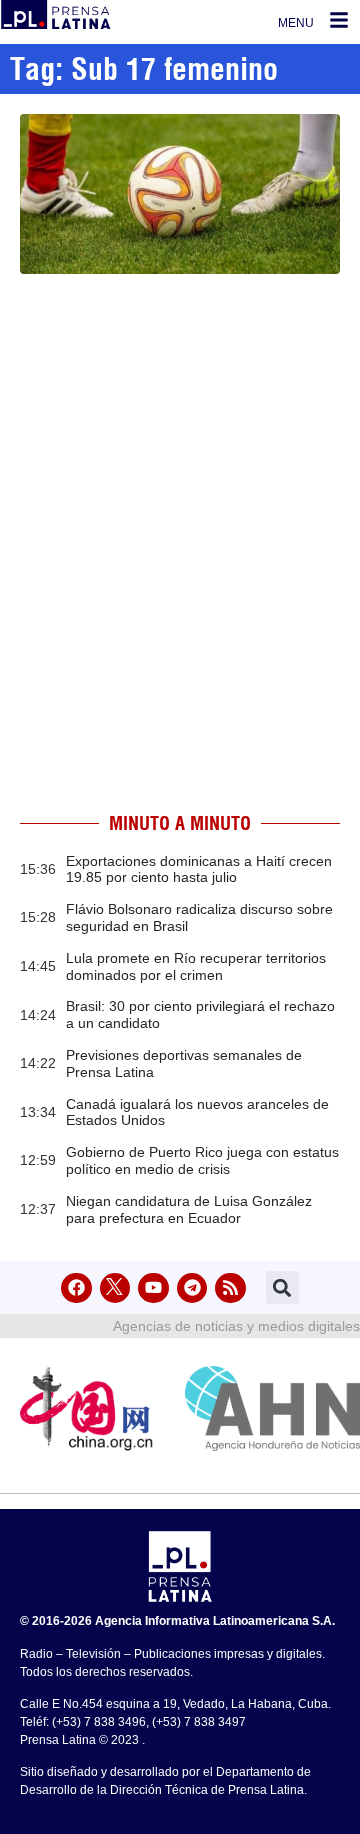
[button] (282, 1287)
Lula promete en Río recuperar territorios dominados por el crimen (196, 966)
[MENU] (339, 20)
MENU (296, 23)
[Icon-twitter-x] (115, 1288)
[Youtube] (153, 1288)
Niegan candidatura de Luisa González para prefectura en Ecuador (189, 1209)
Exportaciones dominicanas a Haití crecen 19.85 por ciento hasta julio (199, 869)
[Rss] (230, 1288)
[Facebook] (76, 1288)
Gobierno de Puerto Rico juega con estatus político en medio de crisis (202, 1160)
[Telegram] (192, 1288)
